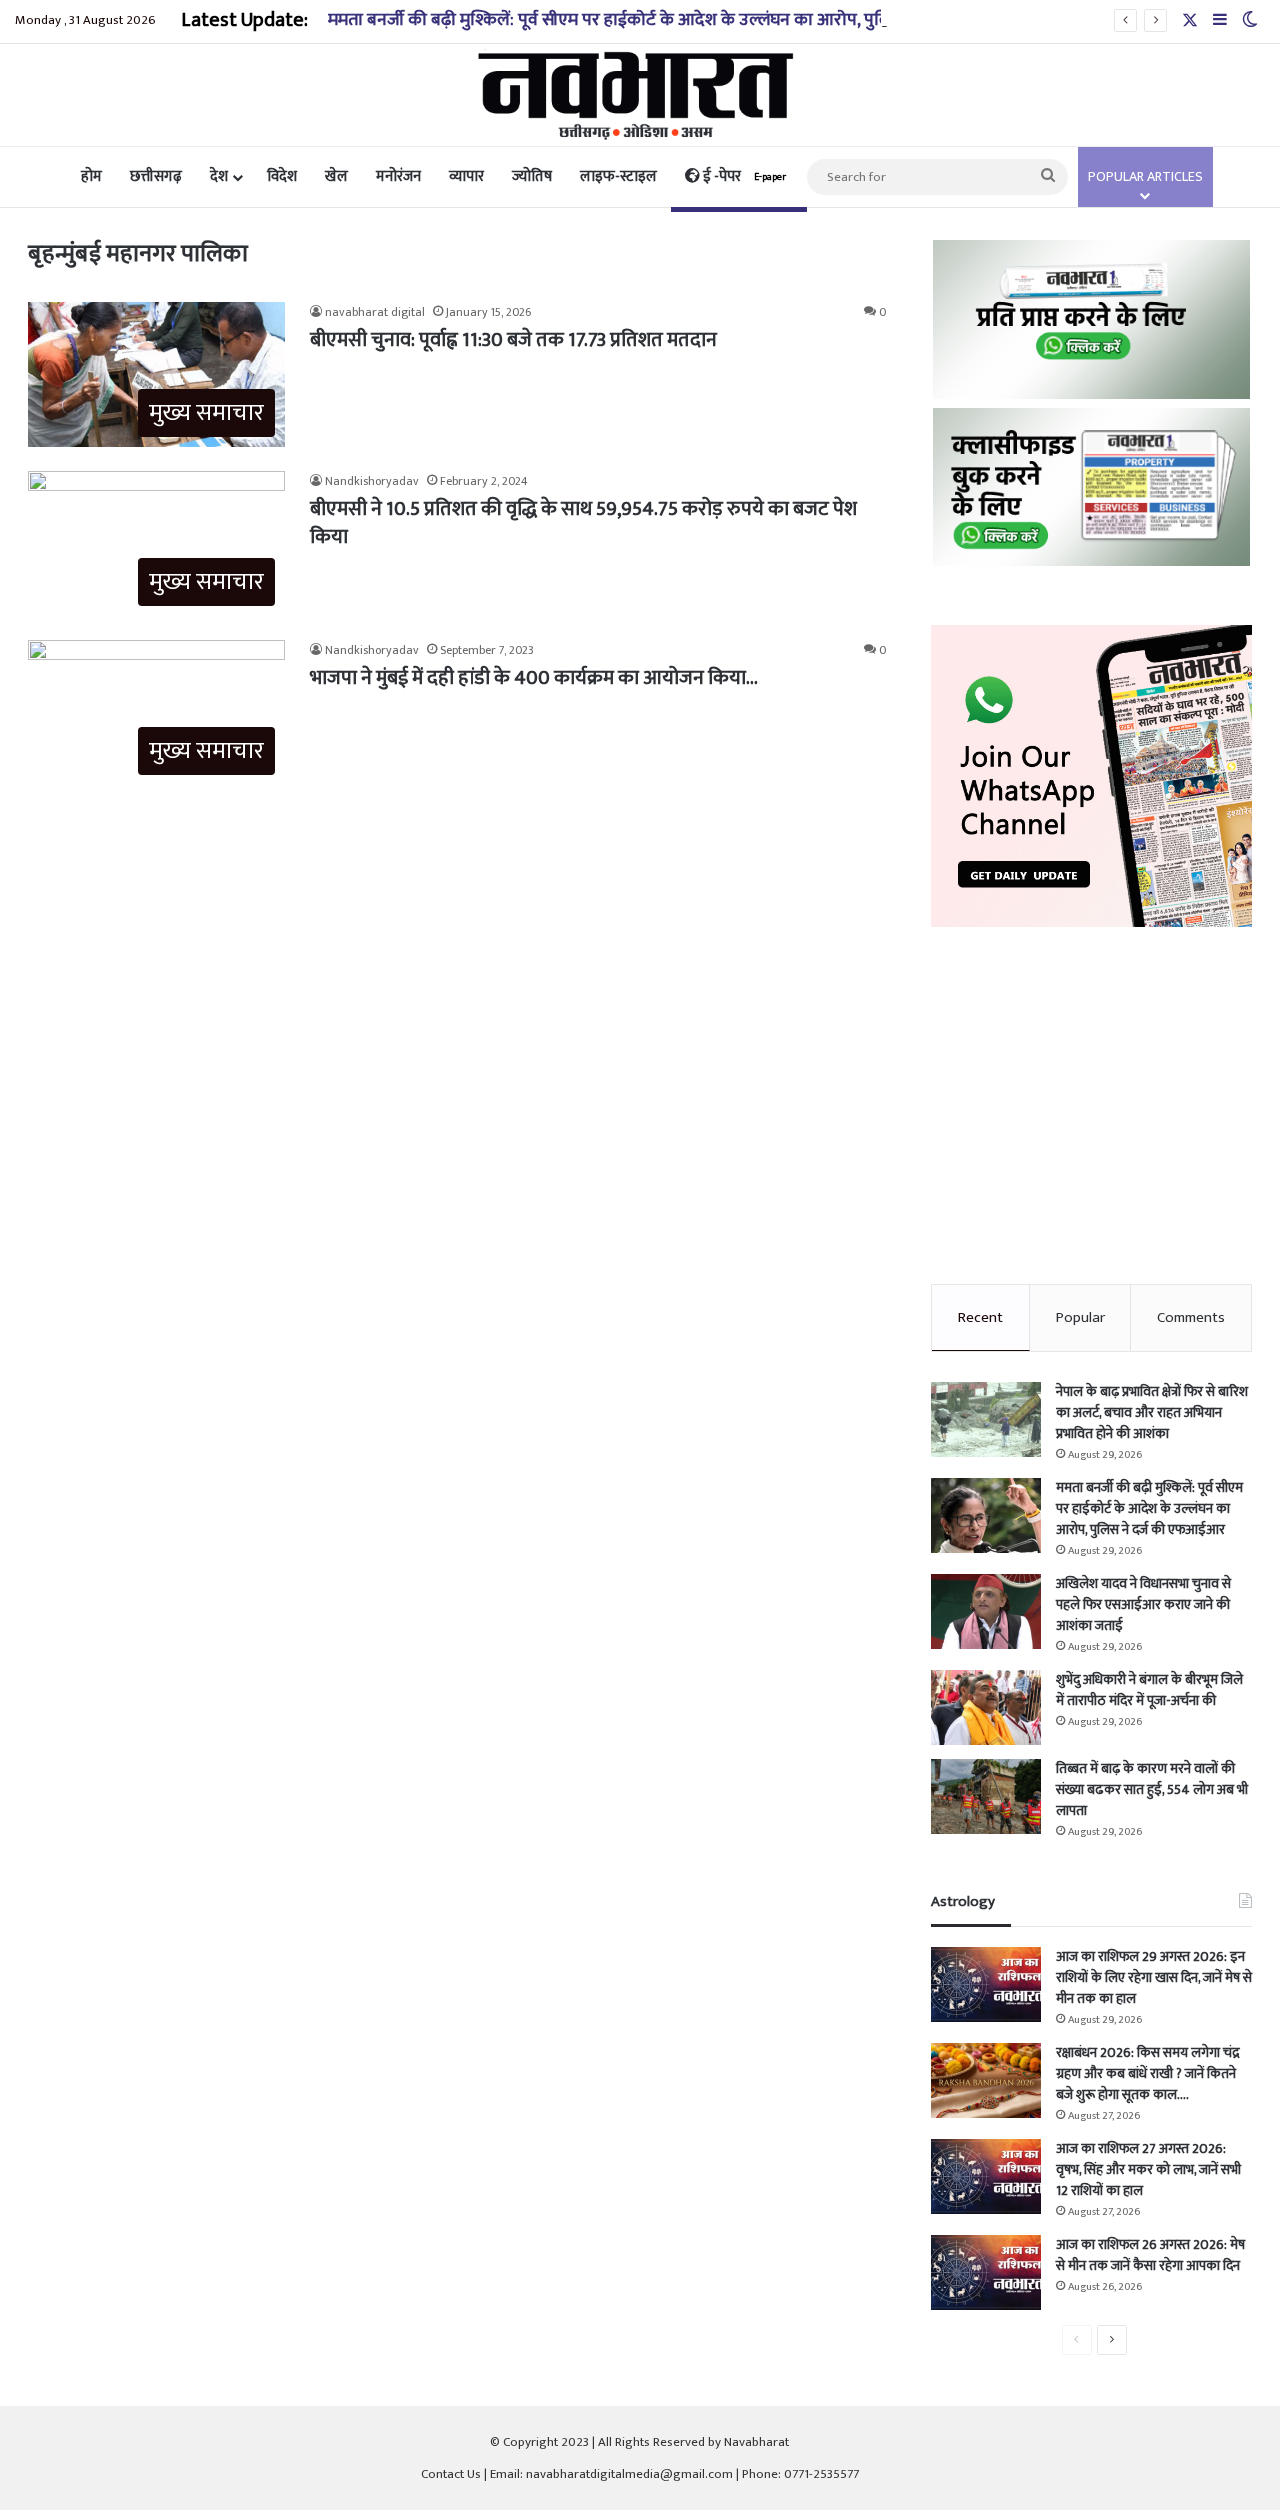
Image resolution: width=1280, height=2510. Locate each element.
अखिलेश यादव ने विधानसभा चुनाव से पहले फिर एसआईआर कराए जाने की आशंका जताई (1143, 1604)
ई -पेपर (743, 176)
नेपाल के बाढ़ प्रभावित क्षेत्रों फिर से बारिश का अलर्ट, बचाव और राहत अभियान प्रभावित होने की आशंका (1152, 1412)
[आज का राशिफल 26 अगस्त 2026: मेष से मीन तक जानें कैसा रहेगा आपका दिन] (986, 2272)
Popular (1080, 1317)
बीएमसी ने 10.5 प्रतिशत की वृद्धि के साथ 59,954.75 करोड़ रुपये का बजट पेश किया (583, 523)
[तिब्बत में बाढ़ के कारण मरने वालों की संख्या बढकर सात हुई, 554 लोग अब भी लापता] (986, 1796)
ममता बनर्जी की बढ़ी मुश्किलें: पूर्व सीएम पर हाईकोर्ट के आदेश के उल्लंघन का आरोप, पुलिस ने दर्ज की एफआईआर (687, 20)
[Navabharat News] (640, 95)
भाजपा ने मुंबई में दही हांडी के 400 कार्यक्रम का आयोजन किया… (534, 678)
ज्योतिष (532, 176)
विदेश (282, 176)
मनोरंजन (398, 176)
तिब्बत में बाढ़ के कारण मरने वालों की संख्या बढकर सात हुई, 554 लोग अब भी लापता (1152, 1789)
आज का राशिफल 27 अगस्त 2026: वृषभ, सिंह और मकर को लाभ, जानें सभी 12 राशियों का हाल (1148, 2169)
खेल (336, 176)
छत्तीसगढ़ (156, 176)
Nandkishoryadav (372, 481)
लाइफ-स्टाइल (618, 176)
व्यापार (466, 176)
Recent (980, 1317)
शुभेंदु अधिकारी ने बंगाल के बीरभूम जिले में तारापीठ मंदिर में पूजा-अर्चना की (1149, 1690)
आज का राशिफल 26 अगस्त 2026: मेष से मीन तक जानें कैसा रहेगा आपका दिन (1150, 2255)
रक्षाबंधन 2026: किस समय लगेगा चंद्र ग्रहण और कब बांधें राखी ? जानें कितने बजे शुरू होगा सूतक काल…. (1148, 2073)
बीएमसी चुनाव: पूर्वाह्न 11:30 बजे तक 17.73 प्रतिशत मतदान (513, 340)
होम (91, 176)
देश (219, 176)
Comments (1191, 1317)
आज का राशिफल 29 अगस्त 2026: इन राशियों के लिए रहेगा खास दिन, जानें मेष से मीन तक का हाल (1154, 1977)
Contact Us (451, 2474)
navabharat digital (375, 312)
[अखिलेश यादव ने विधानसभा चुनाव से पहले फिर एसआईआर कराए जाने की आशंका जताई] (986, 1611)
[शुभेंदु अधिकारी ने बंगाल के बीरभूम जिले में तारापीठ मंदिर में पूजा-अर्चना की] (986, 1707)
